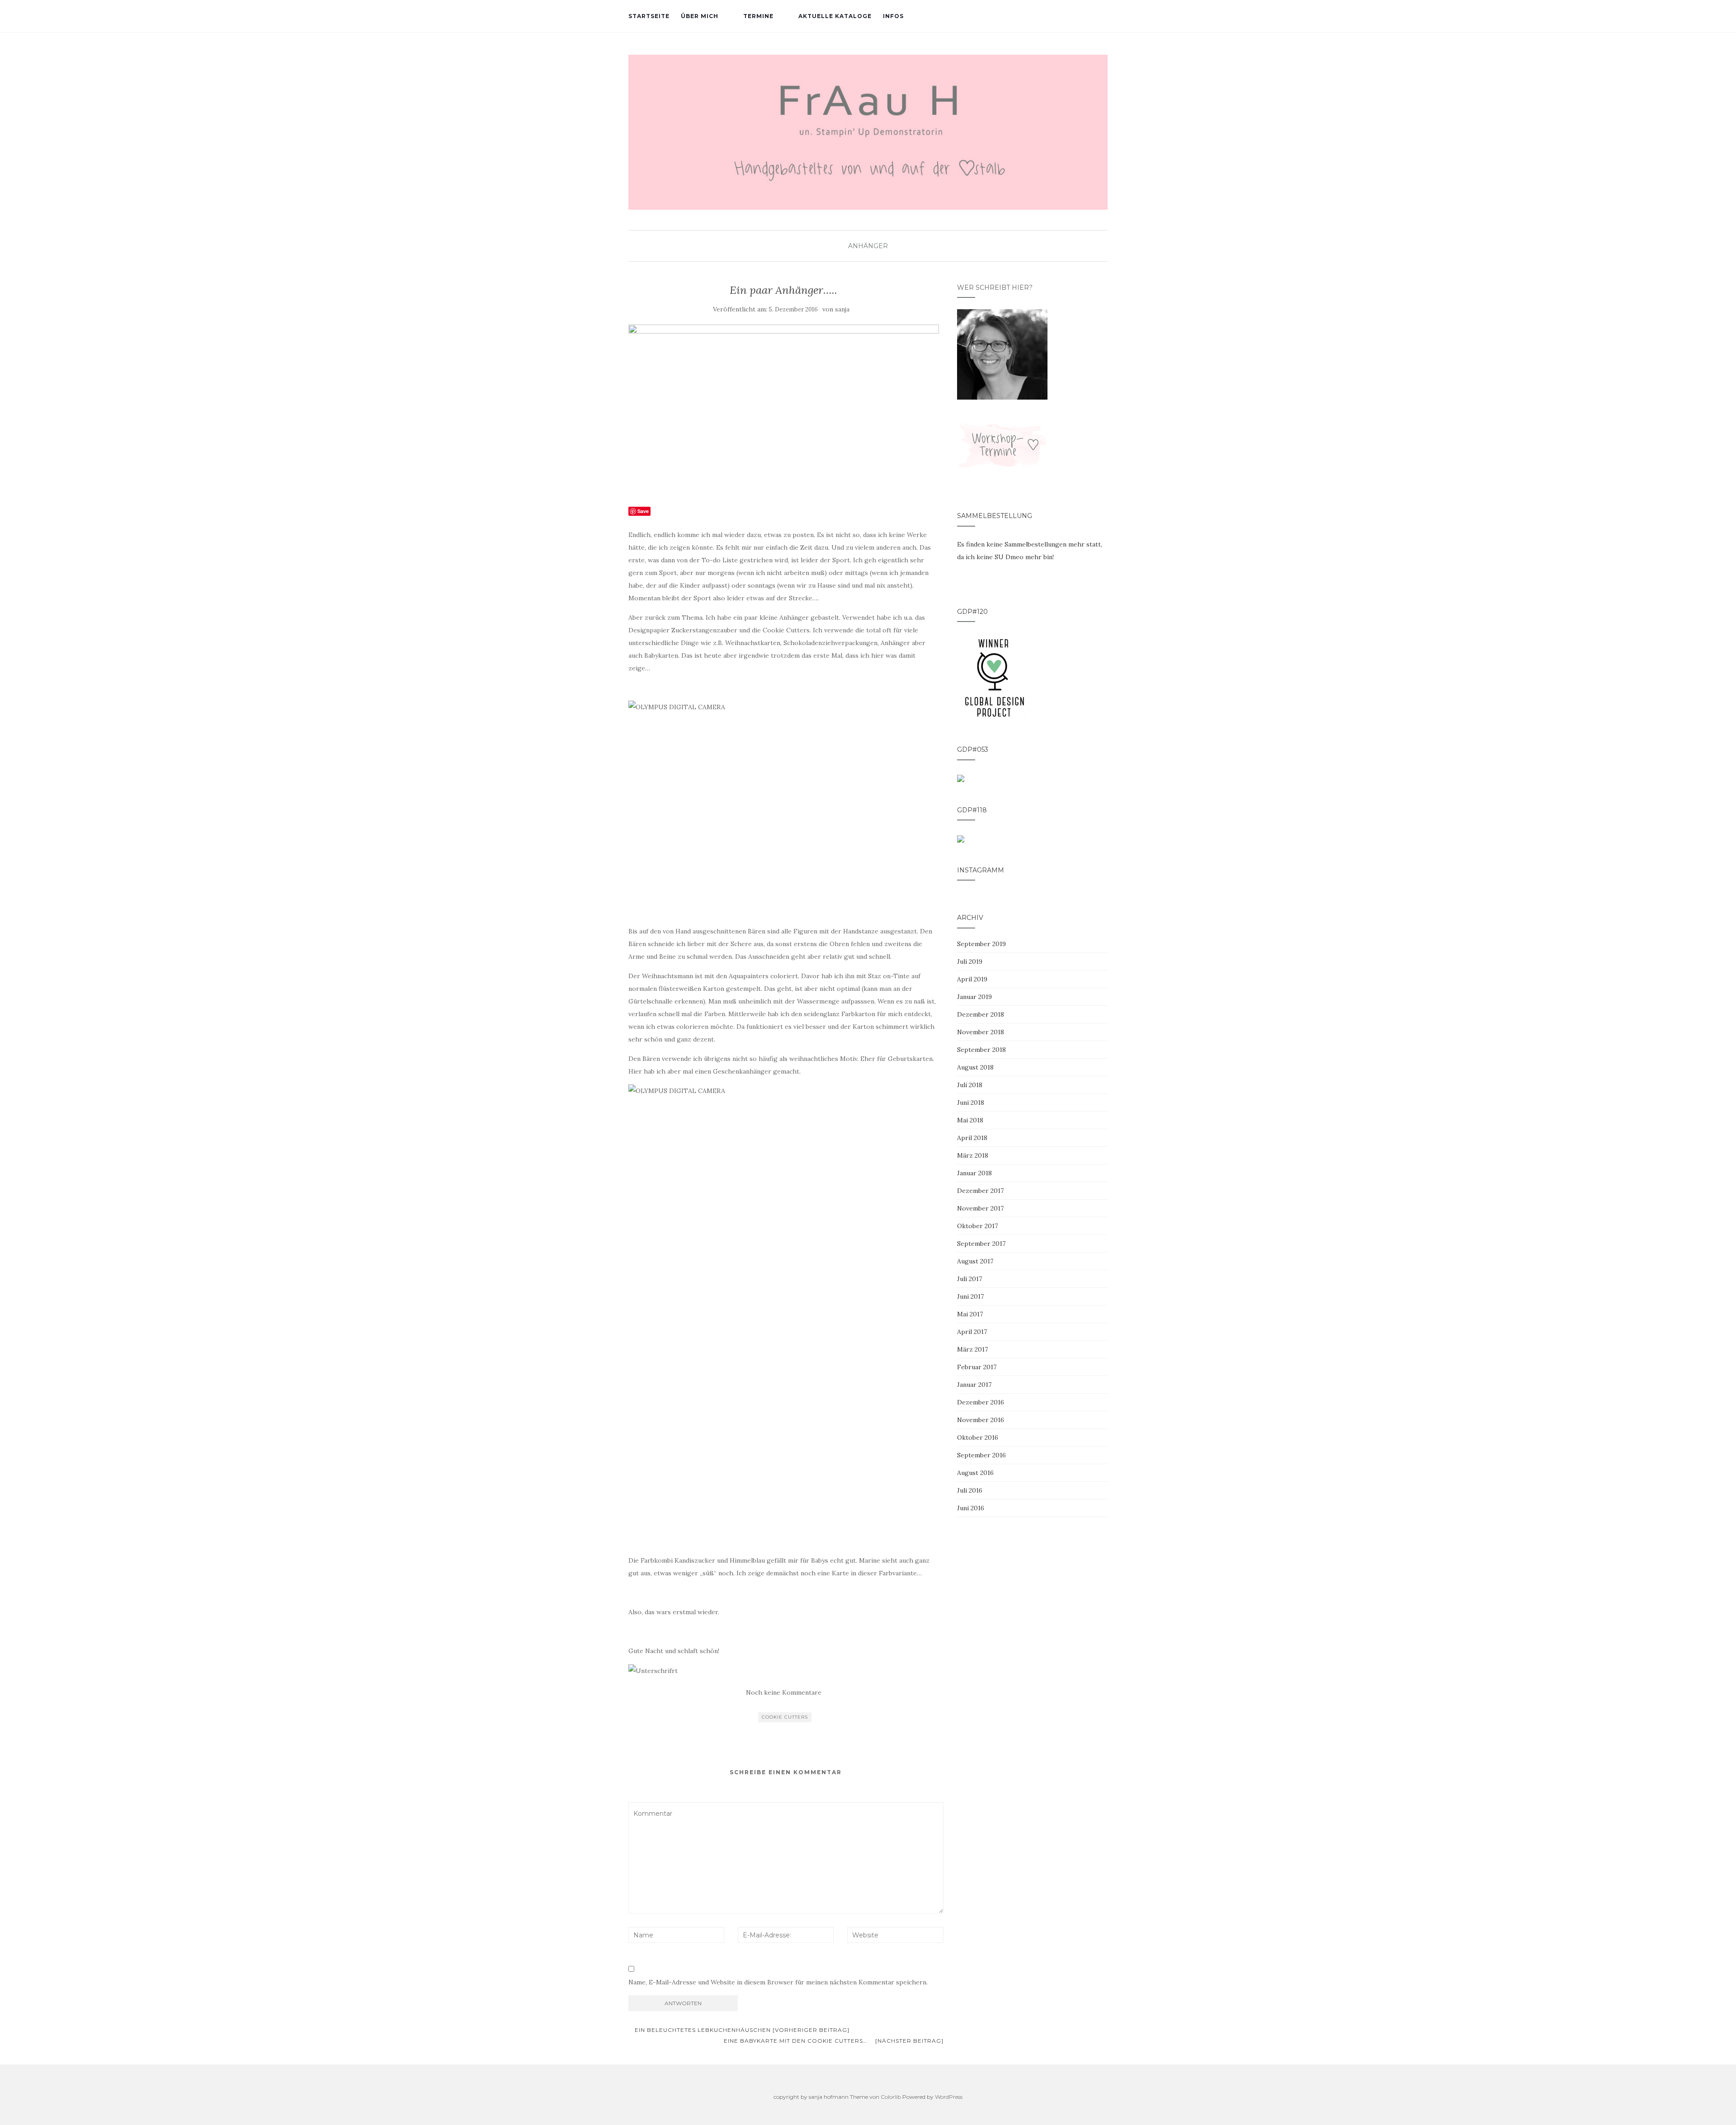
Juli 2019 (970, 961)
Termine (758, 16)
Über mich (700, 16)
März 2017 (972, 1349)
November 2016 (981, 1420)
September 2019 (981, 944)
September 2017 (981, 1244)
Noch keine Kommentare (784, 1692)
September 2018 (981, 1050)
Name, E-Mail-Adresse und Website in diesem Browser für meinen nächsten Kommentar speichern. (778, 1982)
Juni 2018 (971, 1103)
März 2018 (973, 1155)
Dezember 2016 (981, 1402)
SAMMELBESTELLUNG (995, 516)
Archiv (970, 918)
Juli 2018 (970, 1085)
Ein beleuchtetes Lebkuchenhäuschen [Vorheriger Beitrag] (741, 2030)
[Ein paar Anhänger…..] (784, 410)
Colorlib (891, 2097)
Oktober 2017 (977, 1226)
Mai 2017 (970, 1314)
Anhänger (868, 246)
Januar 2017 (974, 1385)
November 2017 (980, 1208)
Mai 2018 (970, 1120)
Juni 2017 (970, 1296)
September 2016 (981, 1455)
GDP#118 (972, 810)
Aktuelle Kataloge (835, 16)
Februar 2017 (977, 1367)
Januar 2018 (974, 1173)
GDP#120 (972, 612)
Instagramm (981, 870)
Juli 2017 (969, 1279)
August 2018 (975, 1067)
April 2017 (972, 1332)
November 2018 (981, 1032)
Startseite (649, 16)
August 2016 (975, 1473)
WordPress (949, 2097)
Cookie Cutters (785, 1717)
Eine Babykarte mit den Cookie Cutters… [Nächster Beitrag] (834, 2041)
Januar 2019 (974, 997)
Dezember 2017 (980, 1191)
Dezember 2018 (981, 1014)
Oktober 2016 (978, 1437)
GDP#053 (973, 749)
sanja (842, 309)
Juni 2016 (971, 1508)
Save (643, 511)
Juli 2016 (970, 1490)
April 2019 (972, 979)
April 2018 (972, 1138)
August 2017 (975, 1261)
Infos (893, 16)
